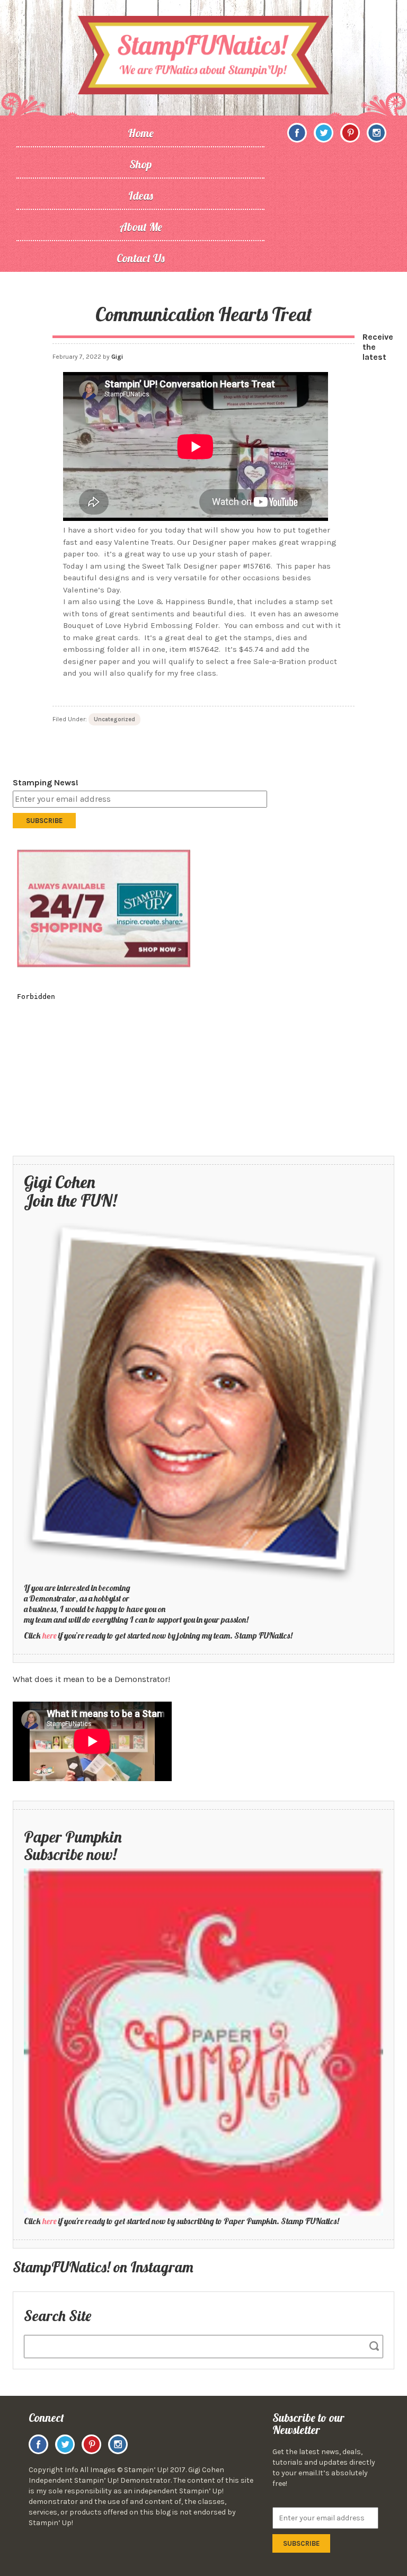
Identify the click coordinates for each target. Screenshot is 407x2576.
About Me (141, 227)
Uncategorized (114, 719)
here (50, 1635)
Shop (140, 164)
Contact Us (141, 258)
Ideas (141, 196)
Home (141, 133)
